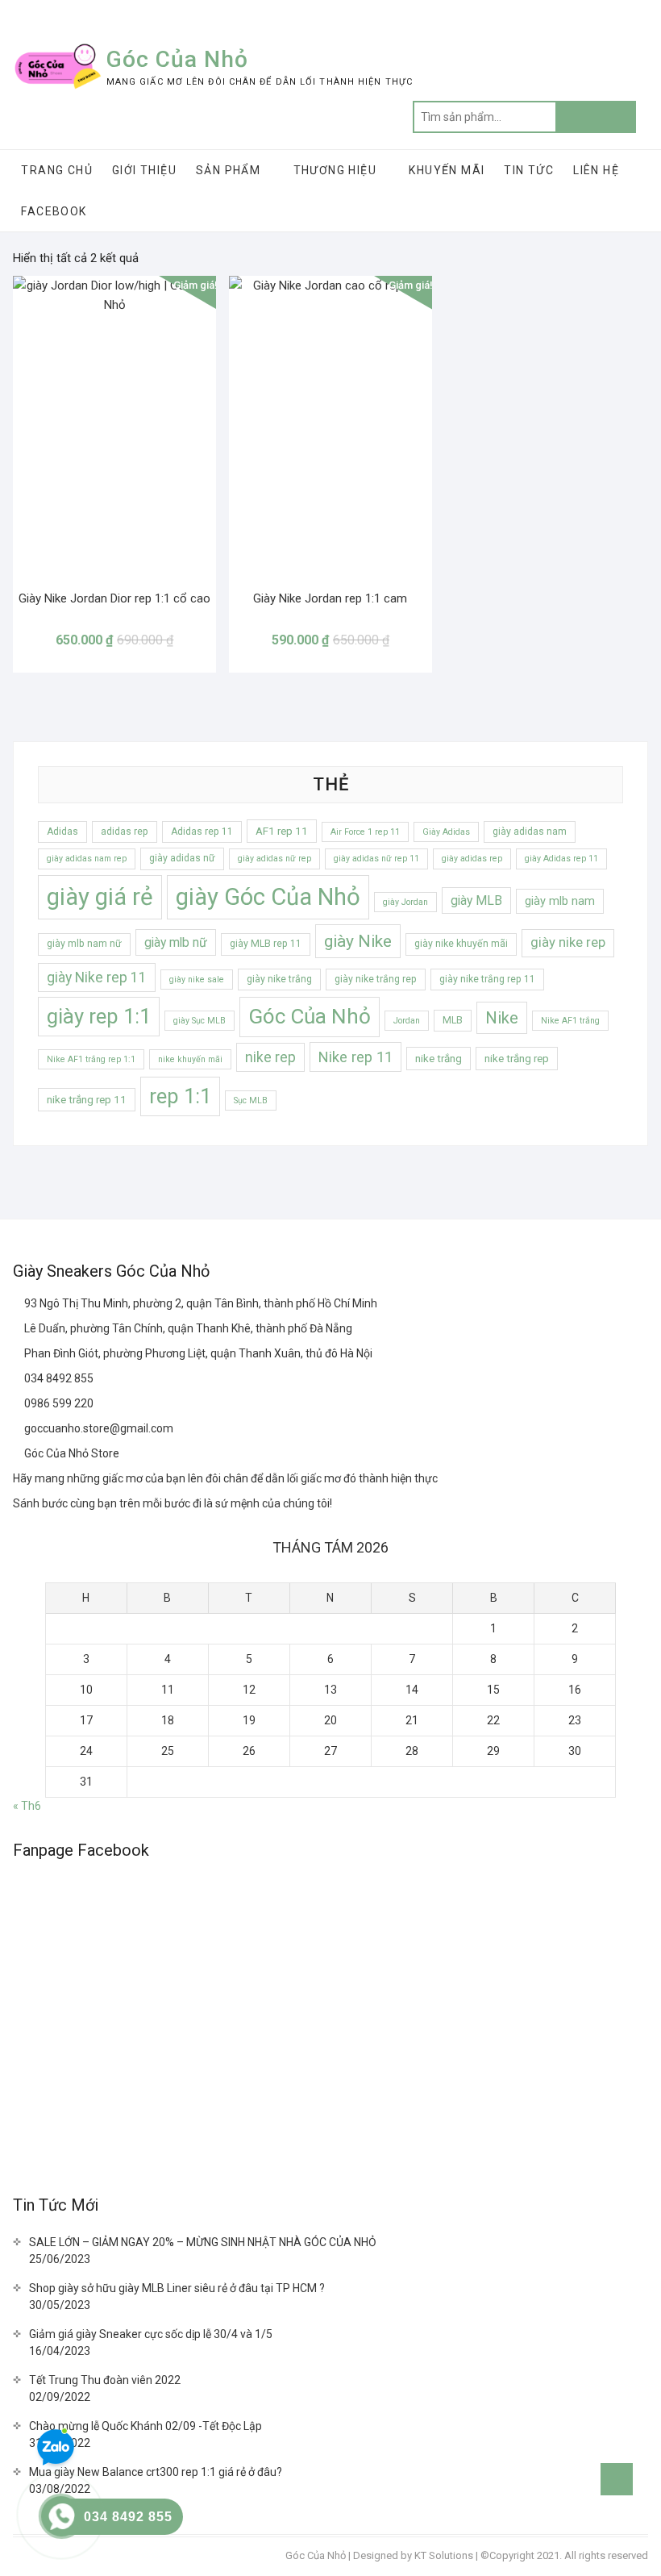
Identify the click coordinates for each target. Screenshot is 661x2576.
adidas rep (125, 832)
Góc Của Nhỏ (177, 59)
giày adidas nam (530, 832)
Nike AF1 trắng (570, 1021)
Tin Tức (529, 170)
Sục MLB (251, 1100)
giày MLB (476, 900)
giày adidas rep (472, 859)
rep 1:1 (180, 1096)
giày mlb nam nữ (84, 944)
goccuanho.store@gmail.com (98, 1428)
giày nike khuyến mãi (461, 944)
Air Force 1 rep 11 (365, 832)
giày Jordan (405, 902)
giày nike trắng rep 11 (487, 979)
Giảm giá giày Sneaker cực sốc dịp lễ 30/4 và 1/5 (151, 2334)
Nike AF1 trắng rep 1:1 (91, 1059)
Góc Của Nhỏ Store (71, 1453)
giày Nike (358, 941)
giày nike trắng (279, 979)
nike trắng (439, 1059)
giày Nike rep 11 (97, 977)
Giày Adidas (446, 832)
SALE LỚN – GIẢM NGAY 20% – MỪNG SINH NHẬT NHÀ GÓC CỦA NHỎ (203, 2242)
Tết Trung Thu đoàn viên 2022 (105, 2380)
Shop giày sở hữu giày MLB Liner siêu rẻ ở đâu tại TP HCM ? (177, 2288)
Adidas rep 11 (202, 832)
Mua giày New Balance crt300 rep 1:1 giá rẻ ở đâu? (156, 2472)
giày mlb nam (560, 901)
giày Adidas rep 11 (561, 859)
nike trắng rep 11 (87, 1100)
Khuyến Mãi (447, 170)
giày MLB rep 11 (266, 944)
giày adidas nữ (182, 858)
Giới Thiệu (144, 170)
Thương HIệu (335, 170)
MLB (453, 1020)
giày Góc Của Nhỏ (268, 897)
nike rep (270, 1057)
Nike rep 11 (355, 1057)
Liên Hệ (596, 170)
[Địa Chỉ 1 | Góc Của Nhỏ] (19, 1303)
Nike (502, 1018)
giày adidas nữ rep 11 (376, 859)
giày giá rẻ (100, 897)
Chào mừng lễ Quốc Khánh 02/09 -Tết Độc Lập (146, 2426)
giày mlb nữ (176, 942)
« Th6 (27, 1806)
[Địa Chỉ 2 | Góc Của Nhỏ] (19, 1328)
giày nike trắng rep (376, 979)
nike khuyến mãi (190, 1059)
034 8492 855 (58, 1378)
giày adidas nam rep (87, 859)
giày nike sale (197, 980)
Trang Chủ (57, 170)
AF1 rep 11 (282, 831)
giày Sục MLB (200, 1021)
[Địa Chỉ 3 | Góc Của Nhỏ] (19, 1353)
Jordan (407, 1021)
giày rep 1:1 (99, 1016)
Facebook (54, 211)
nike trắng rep (517, 1059)
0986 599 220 (58, 1403)
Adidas (62, 832)
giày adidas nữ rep (274, 859)
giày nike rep (568, 942)
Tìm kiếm (596, 117)
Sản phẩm (228, 170)
